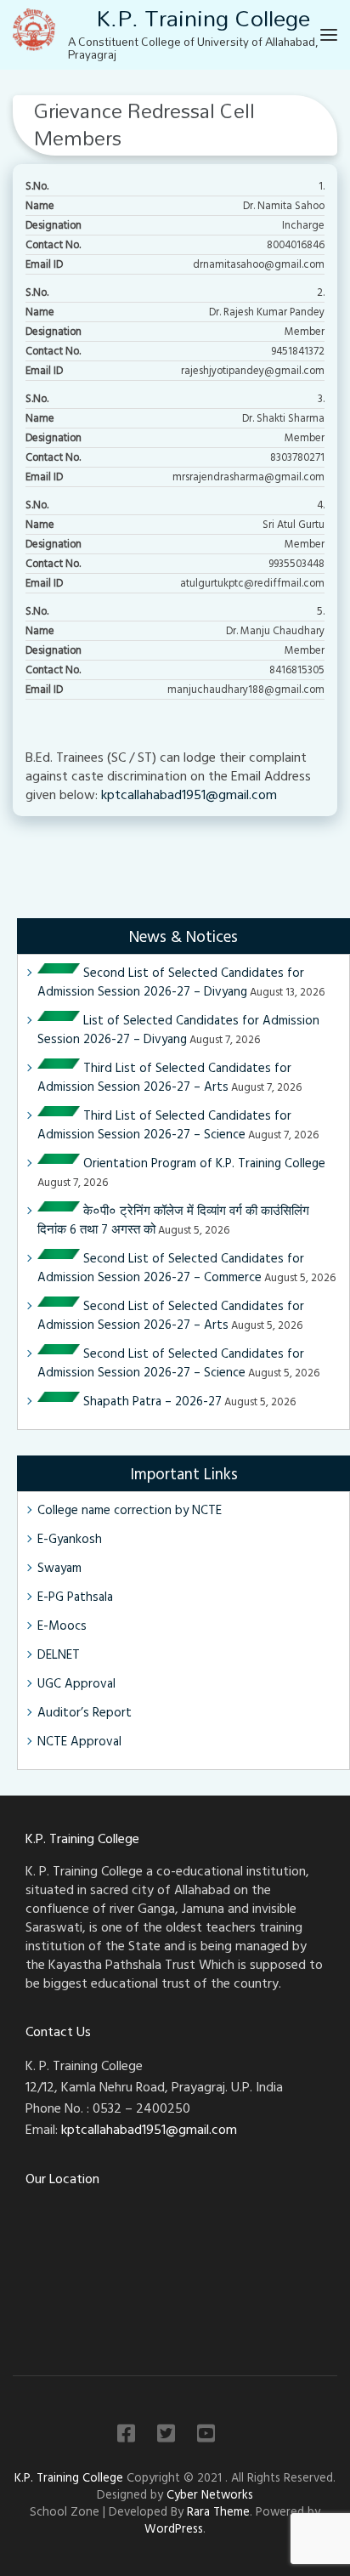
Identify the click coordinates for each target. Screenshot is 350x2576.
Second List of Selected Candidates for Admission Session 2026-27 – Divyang (171, 982)
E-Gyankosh (70, 1538)
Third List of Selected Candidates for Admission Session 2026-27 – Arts (164, 1077)
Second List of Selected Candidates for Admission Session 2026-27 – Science (171, 1362)
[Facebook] (126, 2436)
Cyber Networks (210, 2494)
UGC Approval (76, 1683)
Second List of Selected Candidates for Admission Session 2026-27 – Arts (171, 1315)
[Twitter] (166, 2436)
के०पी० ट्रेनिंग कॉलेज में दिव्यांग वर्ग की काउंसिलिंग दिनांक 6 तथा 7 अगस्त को (173, 1220)
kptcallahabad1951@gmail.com (189, 794)
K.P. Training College (71, 2477)
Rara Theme (218, 2511)
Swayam (59, 1567)
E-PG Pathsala (75, 1596)
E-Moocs (62, 1625)
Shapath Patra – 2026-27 (151, 1401)
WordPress (174, 2528)
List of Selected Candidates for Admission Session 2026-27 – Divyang (178, 1029)
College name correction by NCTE (130, 1509)
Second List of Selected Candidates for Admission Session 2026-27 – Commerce (171, 1267)
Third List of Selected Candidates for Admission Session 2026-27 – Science (164, 1124)
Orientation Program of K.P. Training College (203, 1163)
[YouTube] (206, 2436)
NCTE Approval (79, 1741)
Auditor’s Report (85, 1712)
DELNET (59, 1654)
